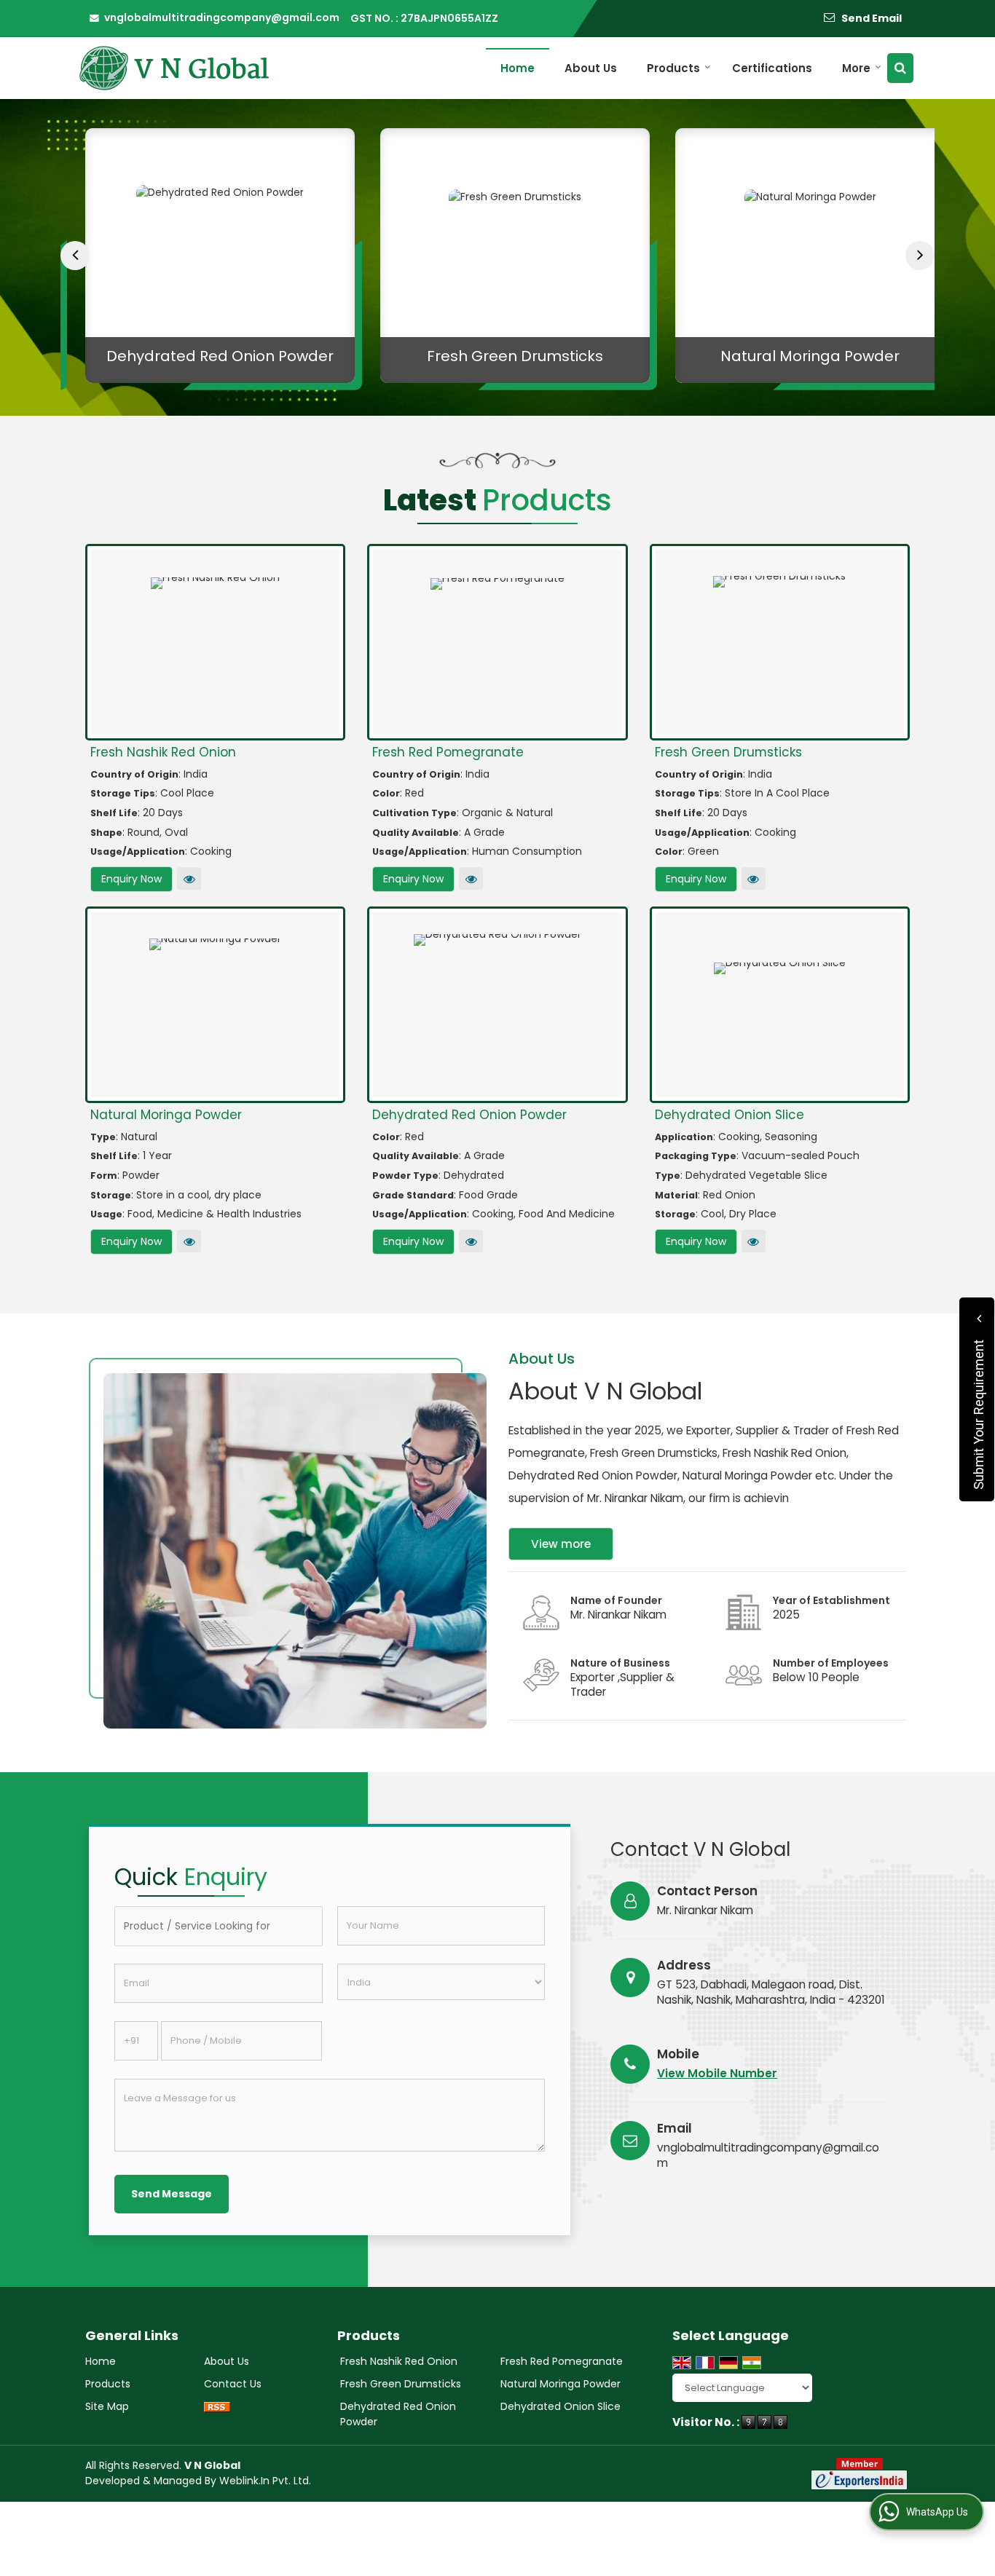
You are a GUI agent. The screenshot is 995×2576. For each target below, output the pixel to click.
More (856, 68)
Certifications (772, 68)
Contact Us (233, 2384)
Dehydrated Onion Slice (729, 1115)
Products (673, 68)
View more (561, 1544)
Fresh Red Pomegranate (448, 752)
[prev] (75, 256)
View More (189, 878)
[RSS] (217, 2407)
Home (518, 68)
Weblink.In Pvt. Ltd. (265, 2481)
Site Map (107, 2406)
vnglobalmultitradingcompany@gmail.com (222, 17)
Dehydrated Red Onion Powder (202, 356)
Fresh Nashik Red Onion (163, 752)
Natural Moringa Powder (793, 356)
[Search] (900, 68)
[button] (717, 2073)
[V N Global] (173, 68)
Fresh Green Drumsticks (497, 356)
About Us (591, 68)
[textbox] (219, 1926)
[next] (920, 256)
